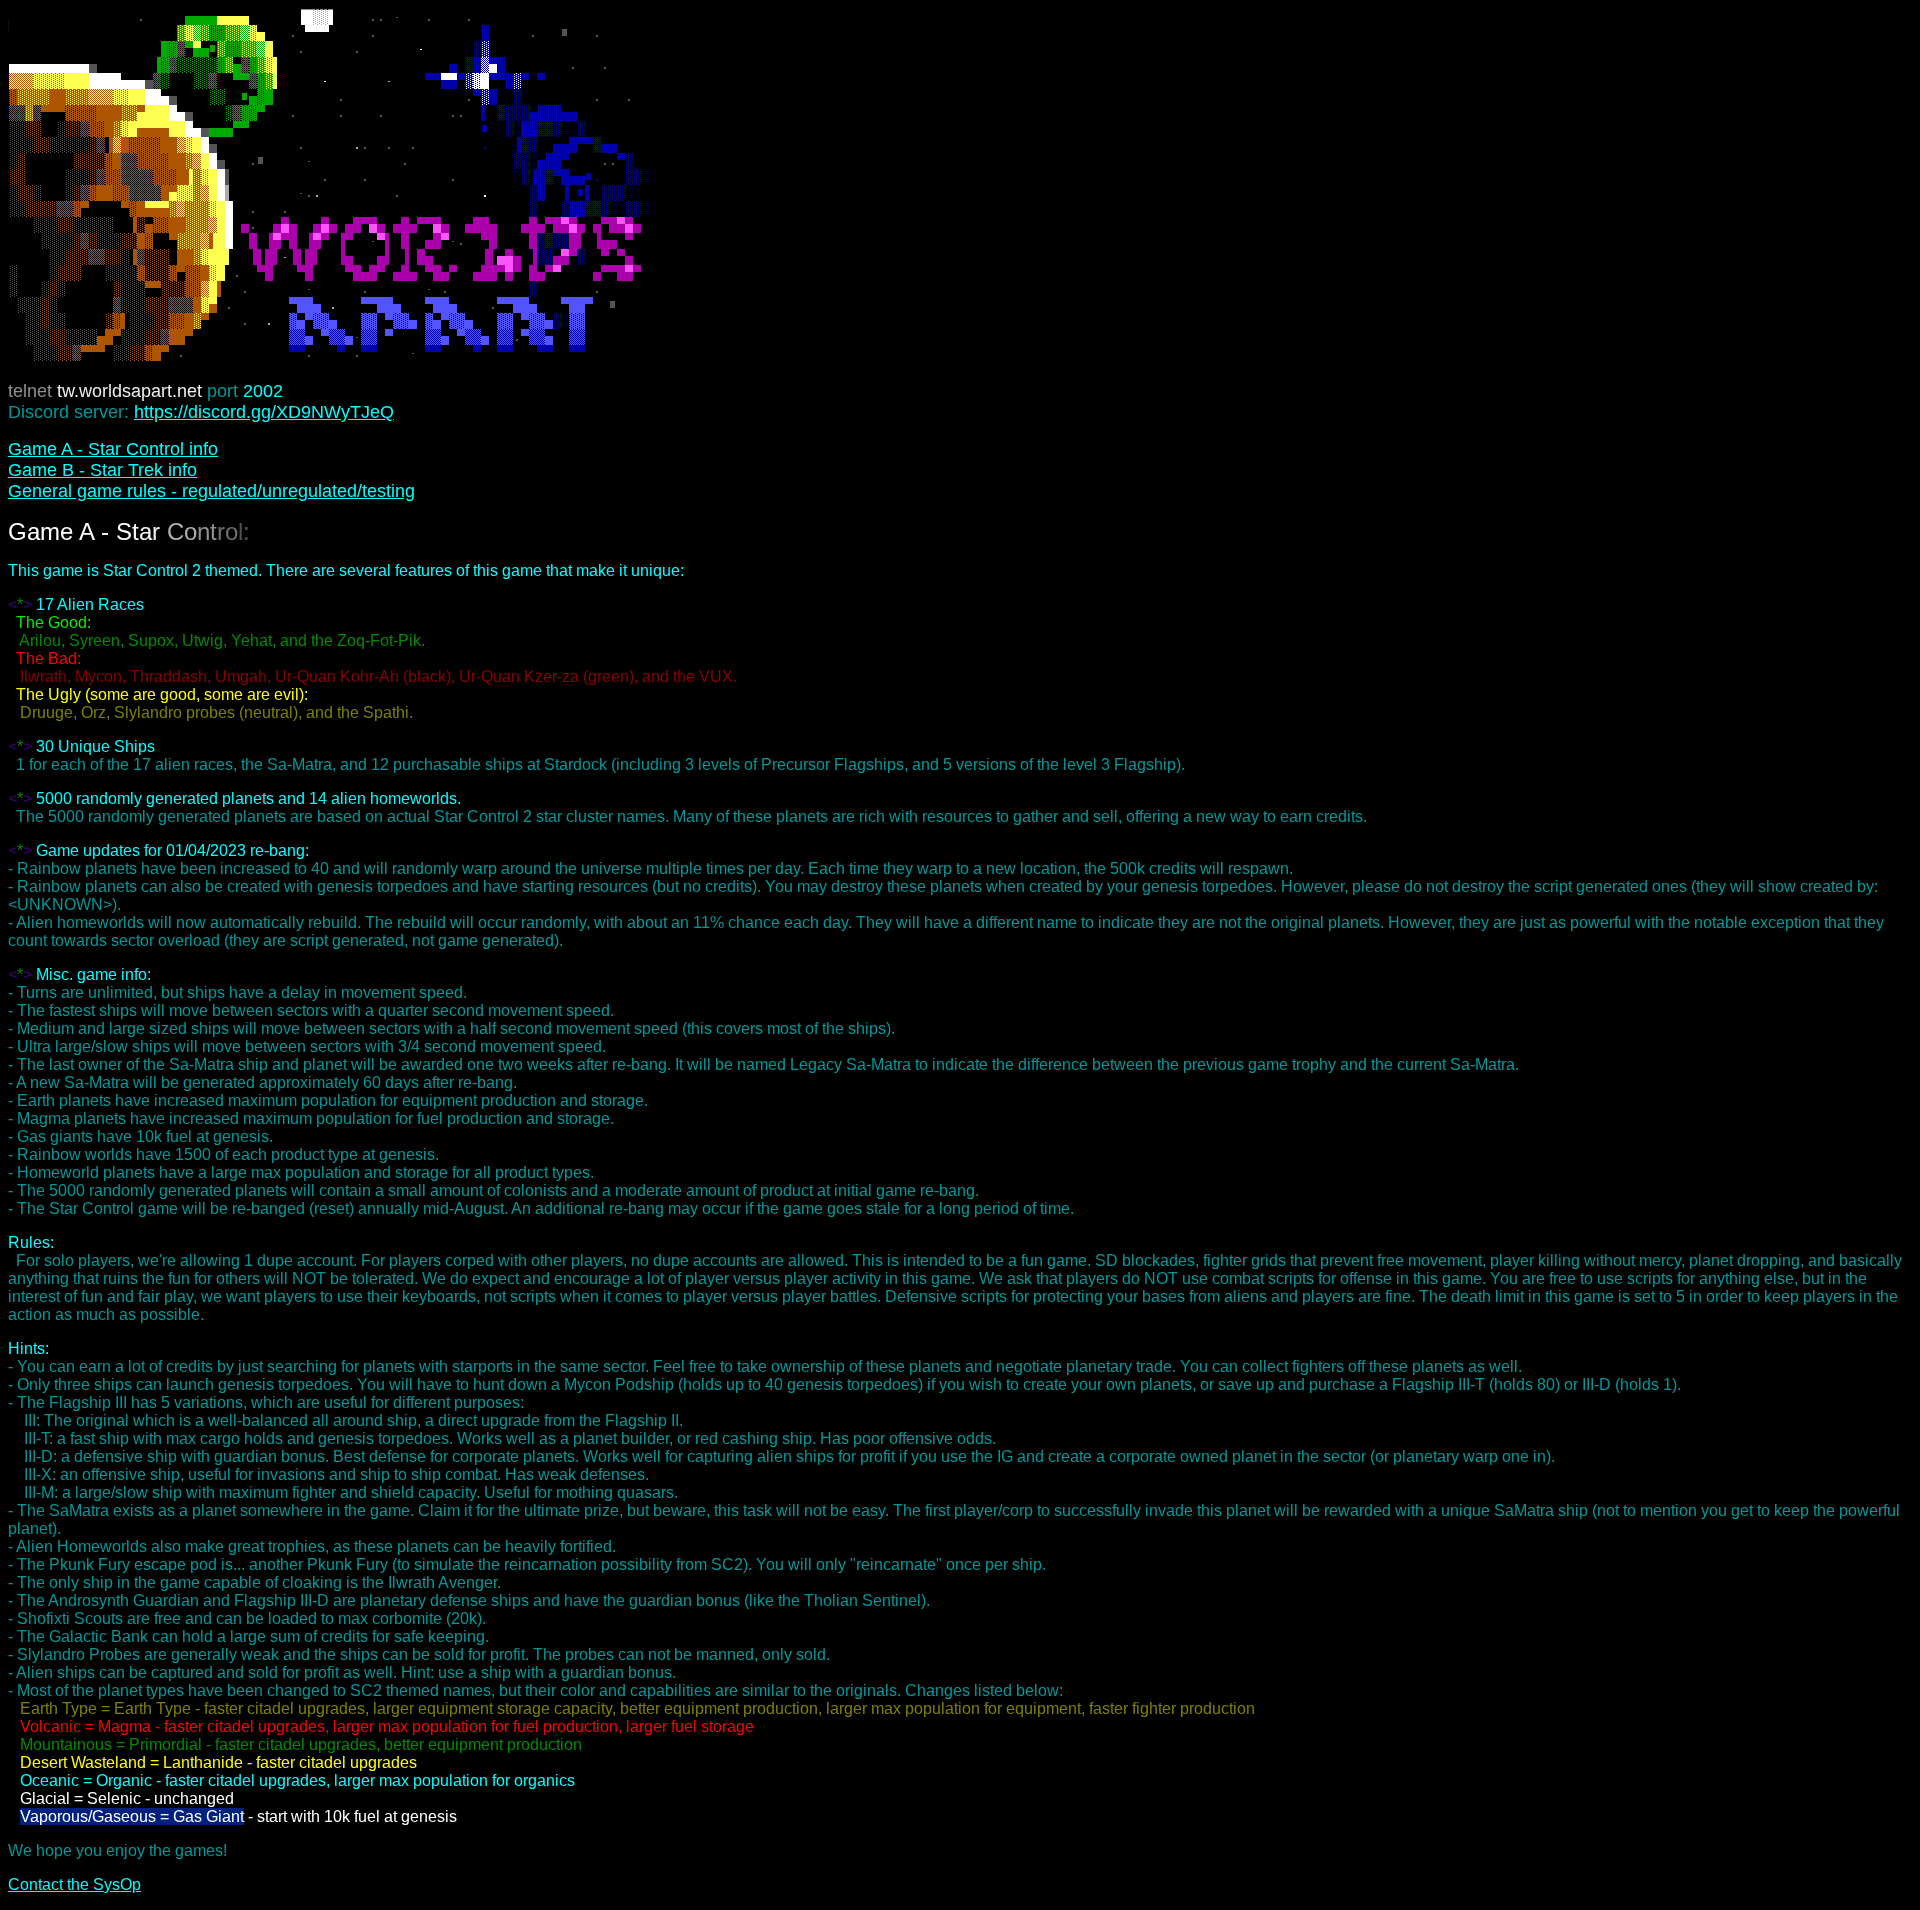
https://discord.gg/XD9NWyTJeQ (264, 412)
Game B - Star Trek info (102, 470)
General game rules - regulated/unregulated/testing (211, 491)
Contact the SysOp (74, 1884)
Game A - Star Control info (113, 449)
